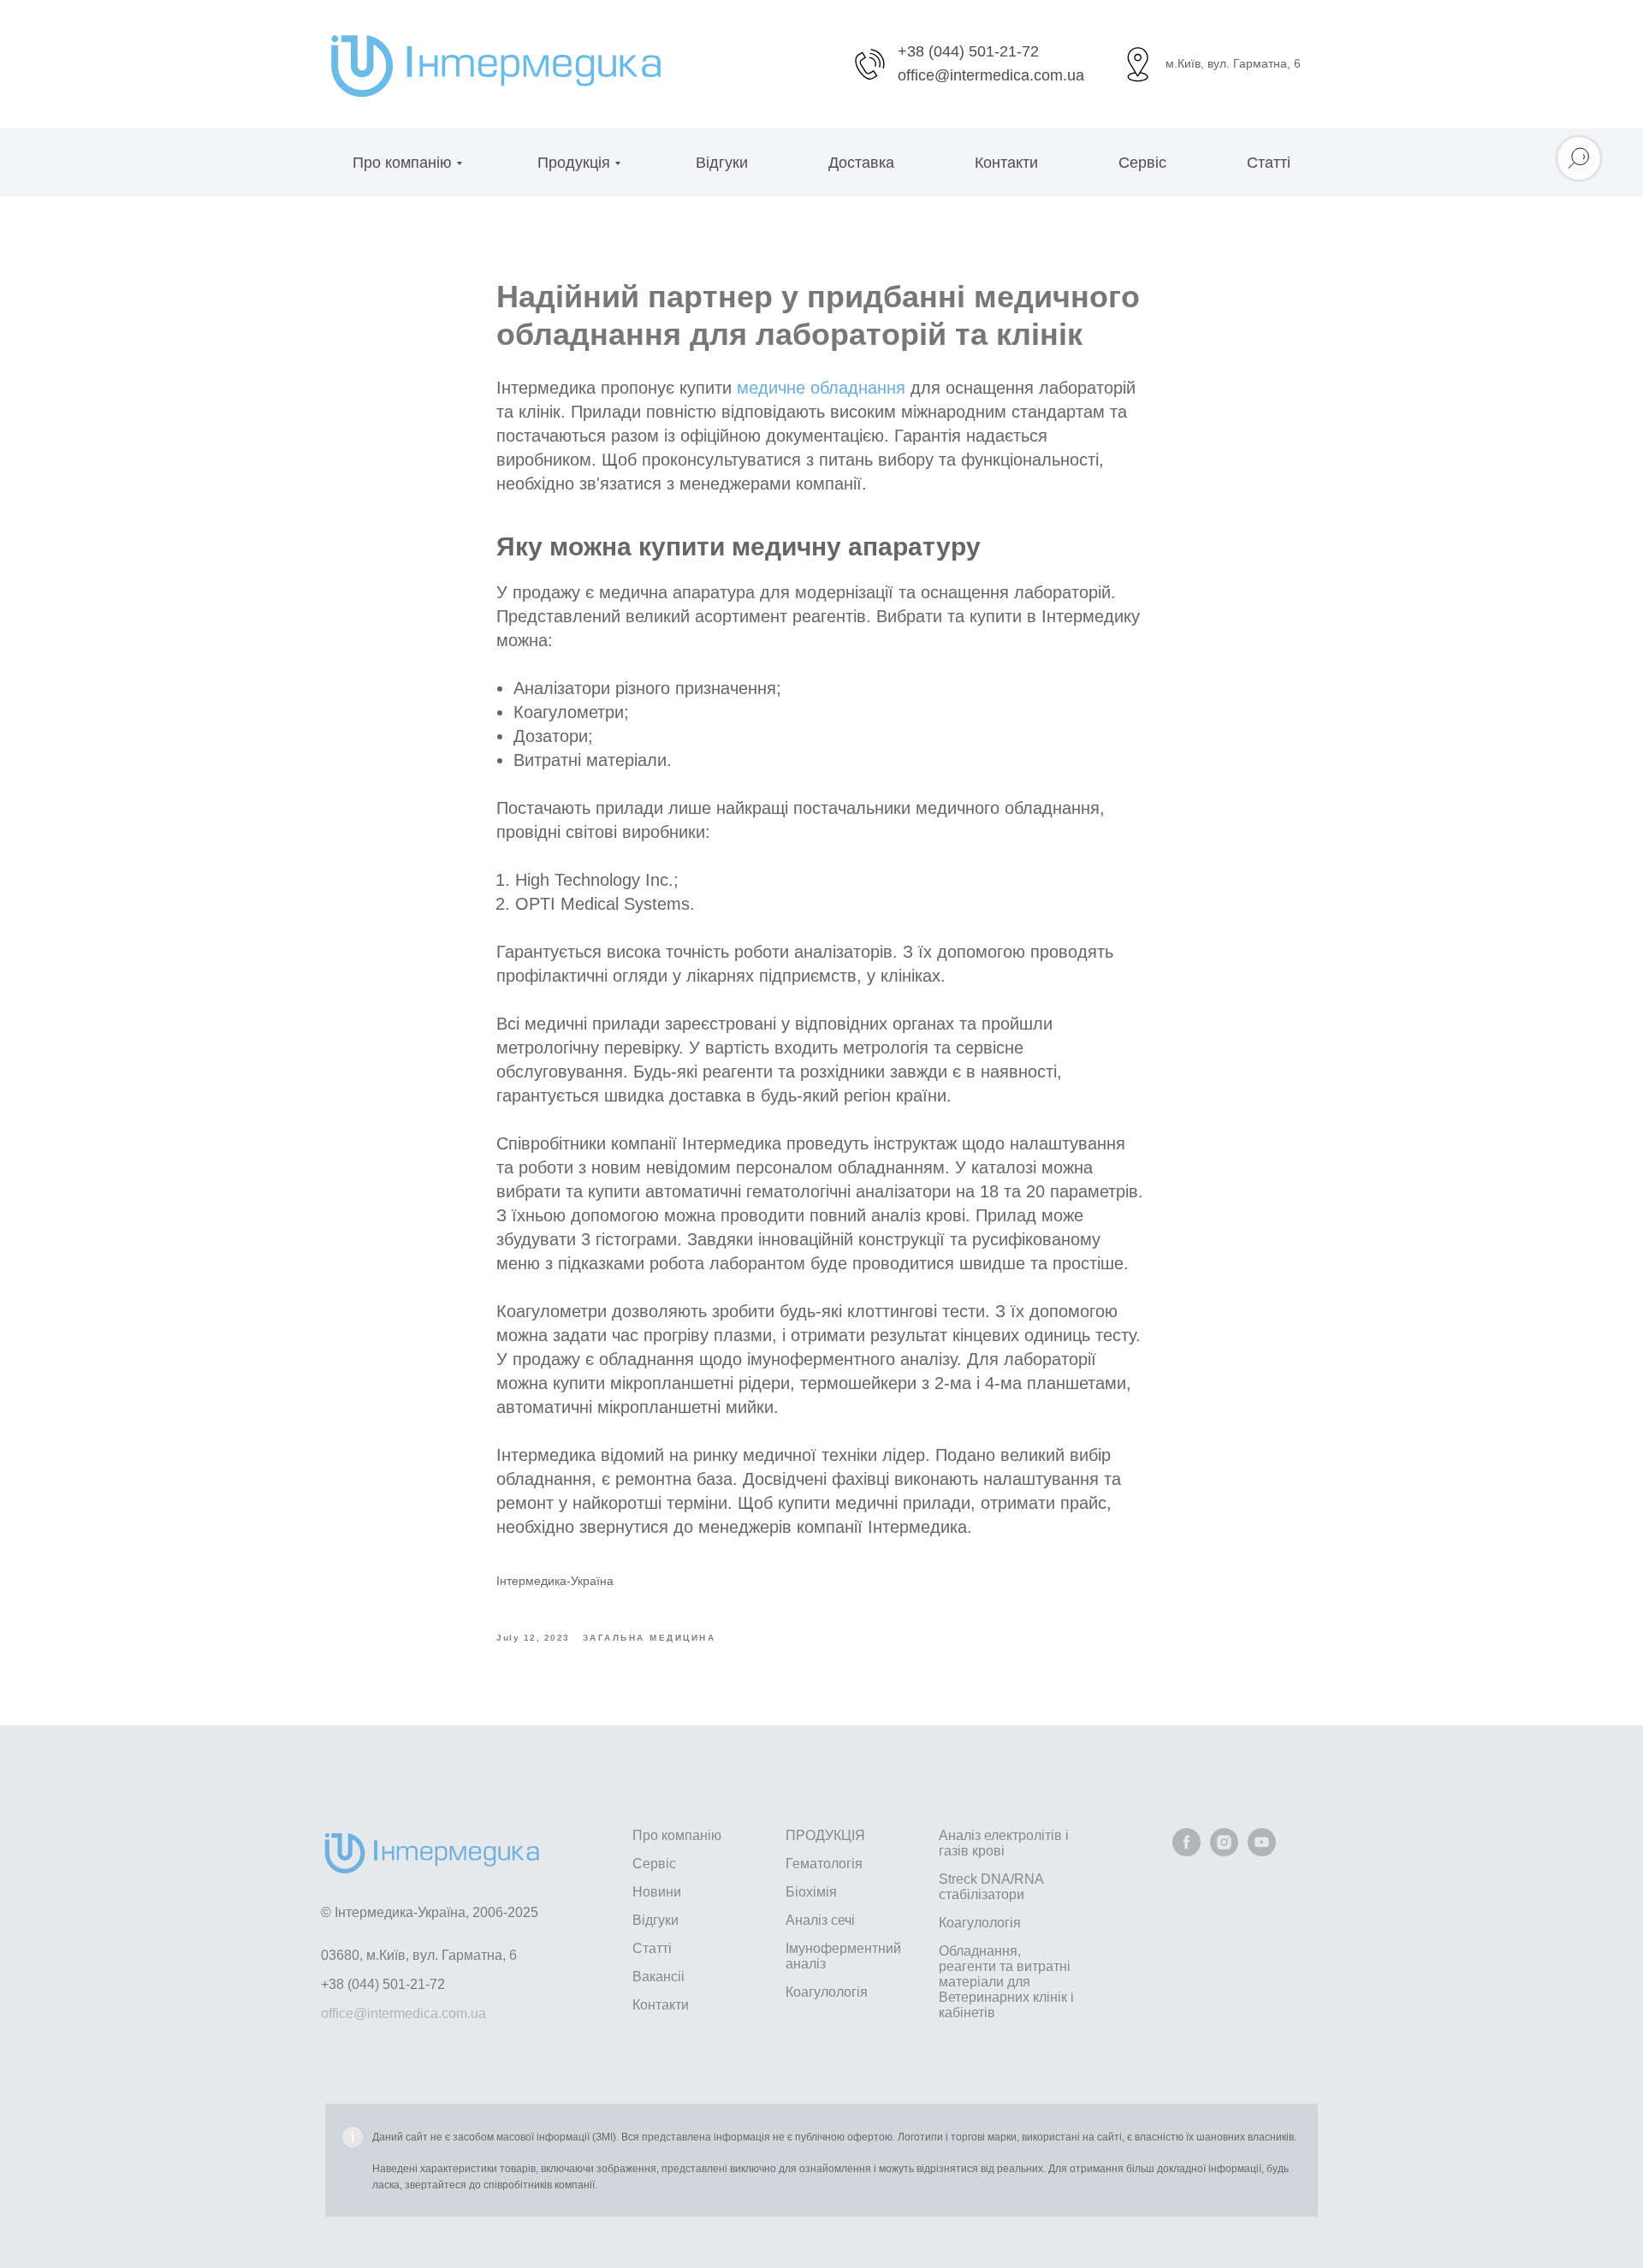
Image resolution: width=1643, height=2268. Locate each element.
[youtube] (1262, 1852)
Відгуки (722, 163)
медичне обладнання (821, 388)
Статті (1269, 163)
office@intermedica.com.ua (991, 75)
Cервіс (1142, 163)
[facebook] (1186, 1852)
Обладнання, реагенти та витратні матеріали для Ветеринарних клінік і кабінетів (1006, 1982)
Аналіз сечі (820, 1920)
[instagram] (1224, 1852)
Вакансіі (658, 1977)
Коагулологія (827, 1992)
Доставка (861, 163)
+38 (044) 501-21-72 (968, 51)
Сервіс (654, 1864)
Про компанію (402, 163)
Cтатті (652, 1948)
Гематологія (824, 1864)
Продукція (574, 163)
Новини (657, 1892)
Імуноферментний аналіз (843, 1956)
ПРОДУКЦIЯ (825, 1835)
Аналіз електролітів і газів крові (1004, 1843)
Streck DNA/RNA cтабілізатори (991, 1887)
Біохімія (811, 1892)
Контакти (1006, 163)
